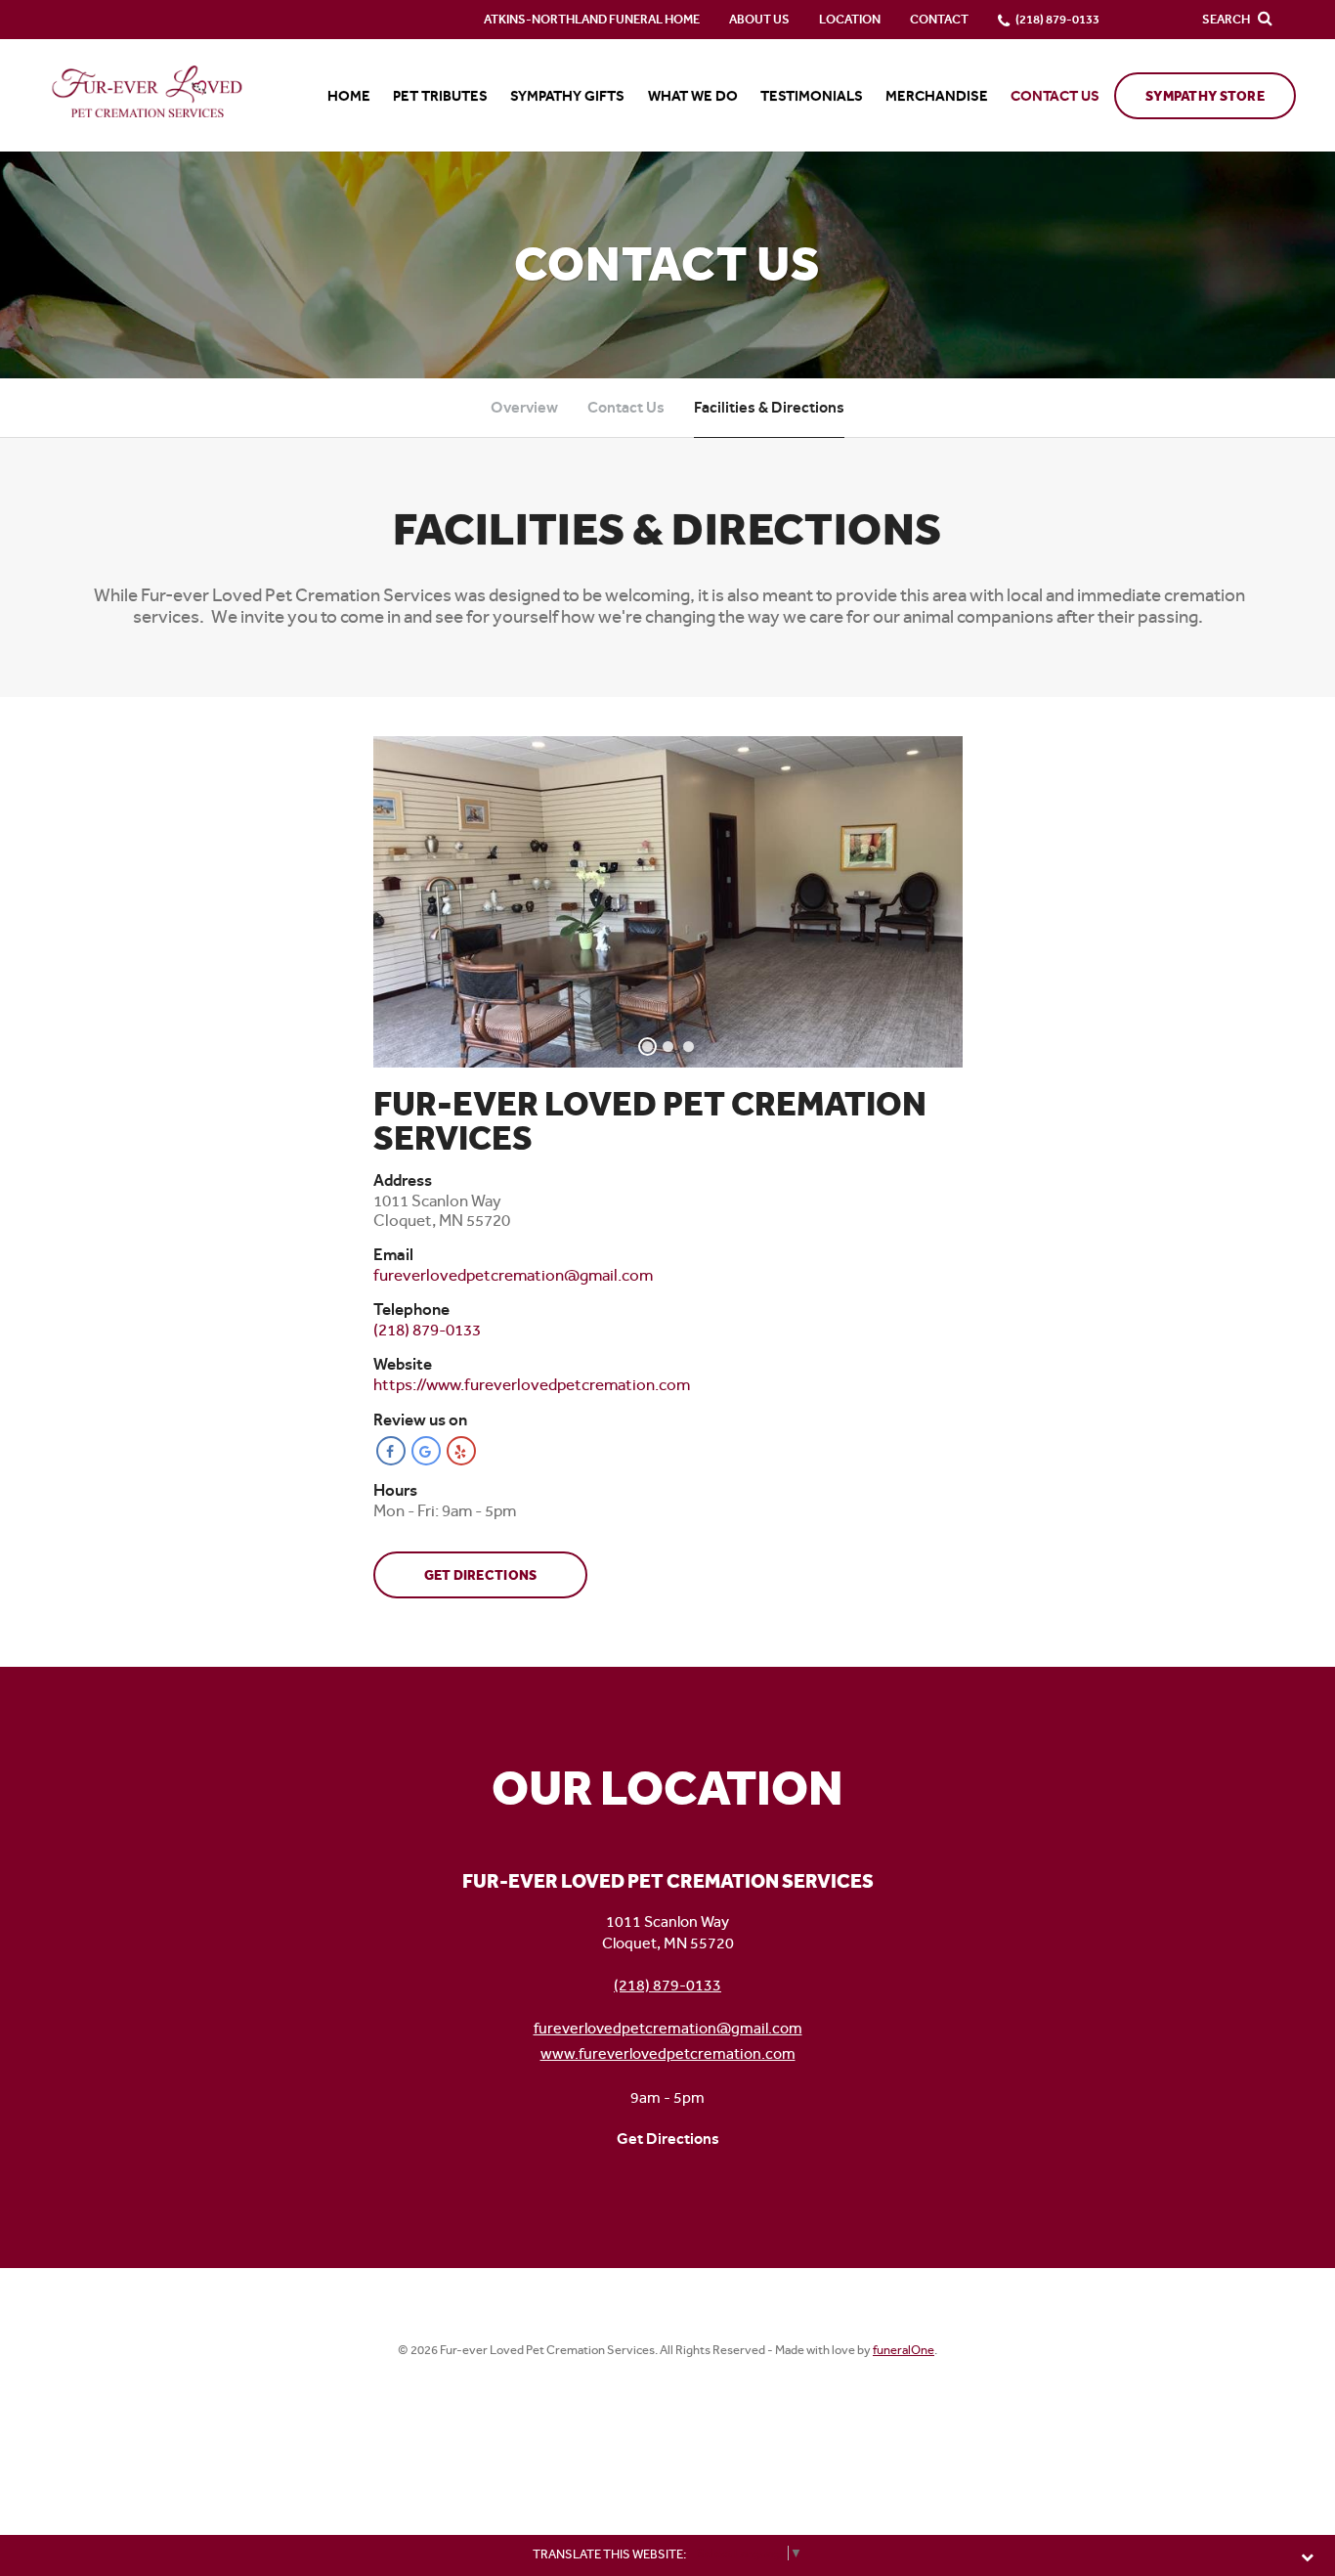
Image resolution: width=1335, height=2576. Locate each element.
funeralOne (904, 2350)
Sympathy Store (1205, 96)
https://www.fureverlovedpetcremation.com (532, 1384)
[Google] (426, 1451)
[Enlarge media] (668, 902)
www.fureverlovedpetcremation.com (668, 2053)
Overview (524, 407)
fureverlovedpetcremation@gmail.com (668, 2028)
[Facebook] (391, 1451)
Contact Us (626, 407)
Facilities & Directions (769, 407)
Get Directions (481, 1575)
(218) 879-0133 (667, 1985)
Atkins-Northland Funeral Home (592, 19)
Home (349, 96)
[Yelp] (461, 1451)
